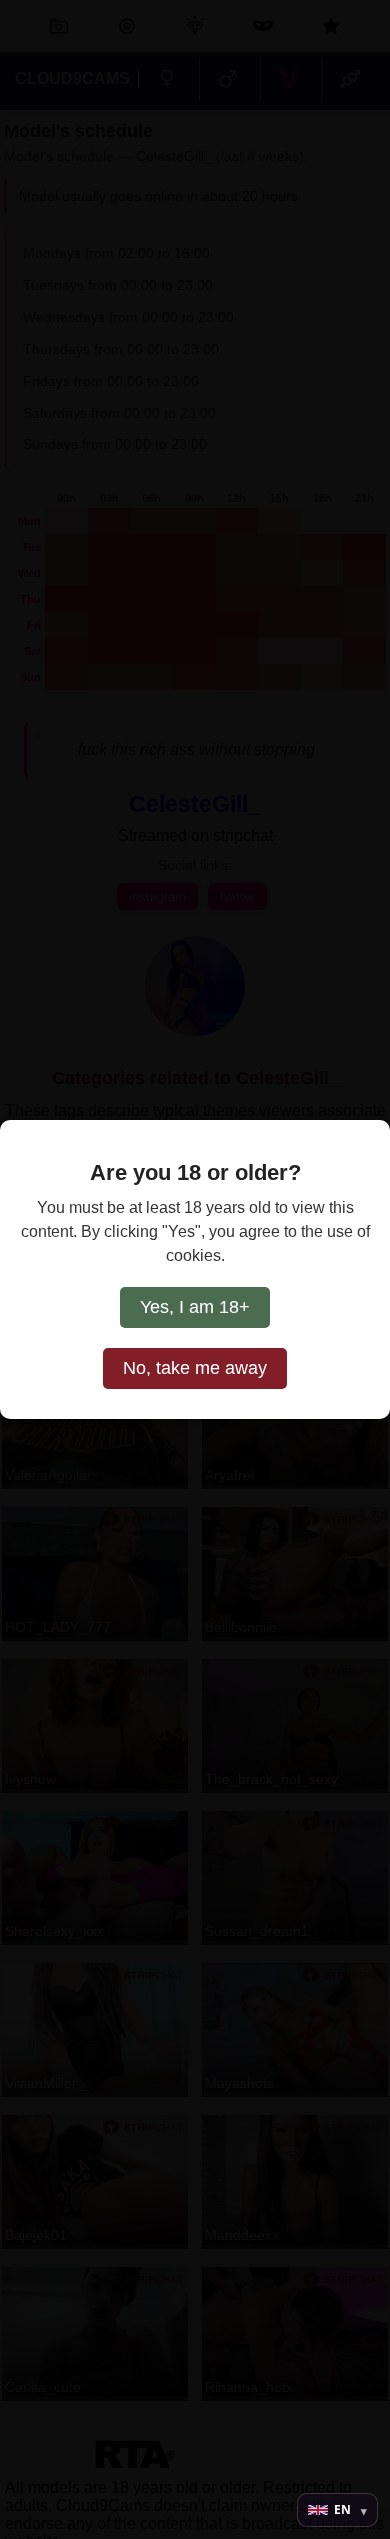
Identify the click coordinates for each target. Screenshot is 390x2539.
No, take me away (195, 1368)
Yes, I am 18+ (195, 1307)
